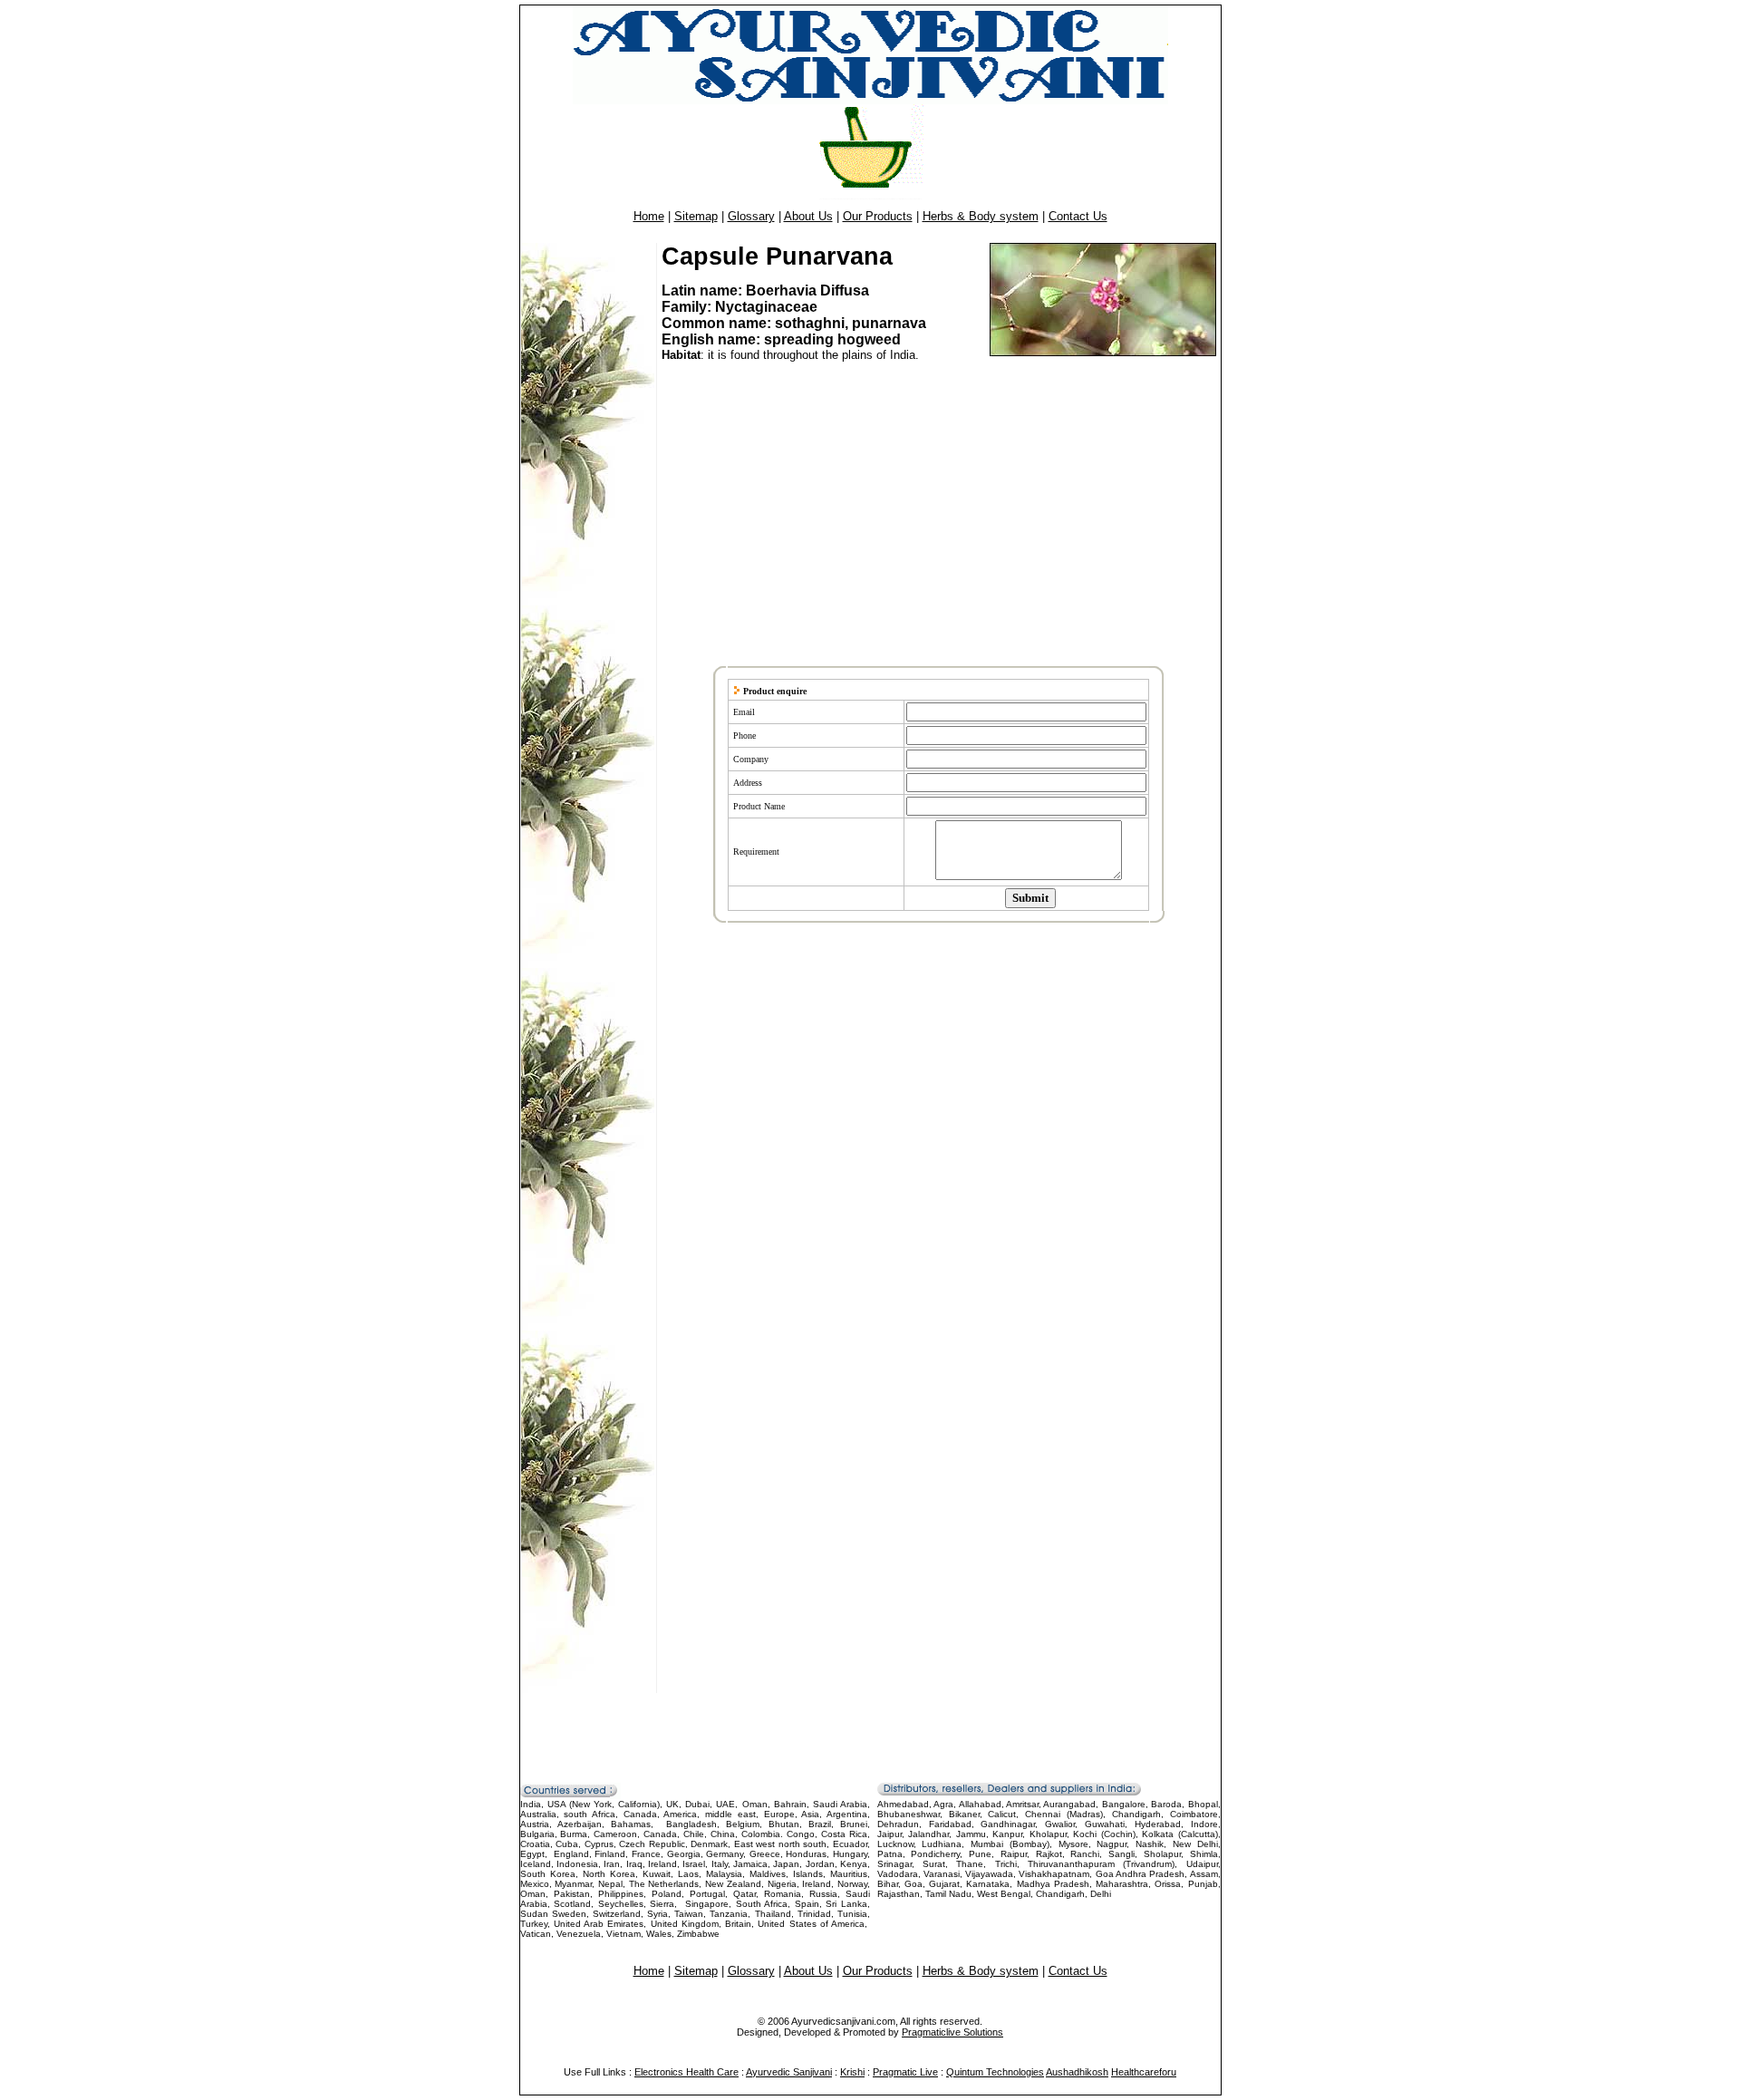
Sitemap (696, 216)
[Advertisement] (942, 515)
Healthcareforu (1144, 2072)
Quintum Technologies (995, 2072)
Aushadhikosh (1077, 2072)
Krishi (852, 2072)
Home (649, 216)
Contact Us (1078, 216)
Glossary (751, 216)
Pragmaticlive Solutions (952, 2032)
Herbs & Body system (981, 216)
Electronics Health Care (686, 2072)
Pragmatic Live (905, 2072)
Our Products (878, 216)
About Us (808, 216)
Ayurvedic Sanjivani (789, 2072)
